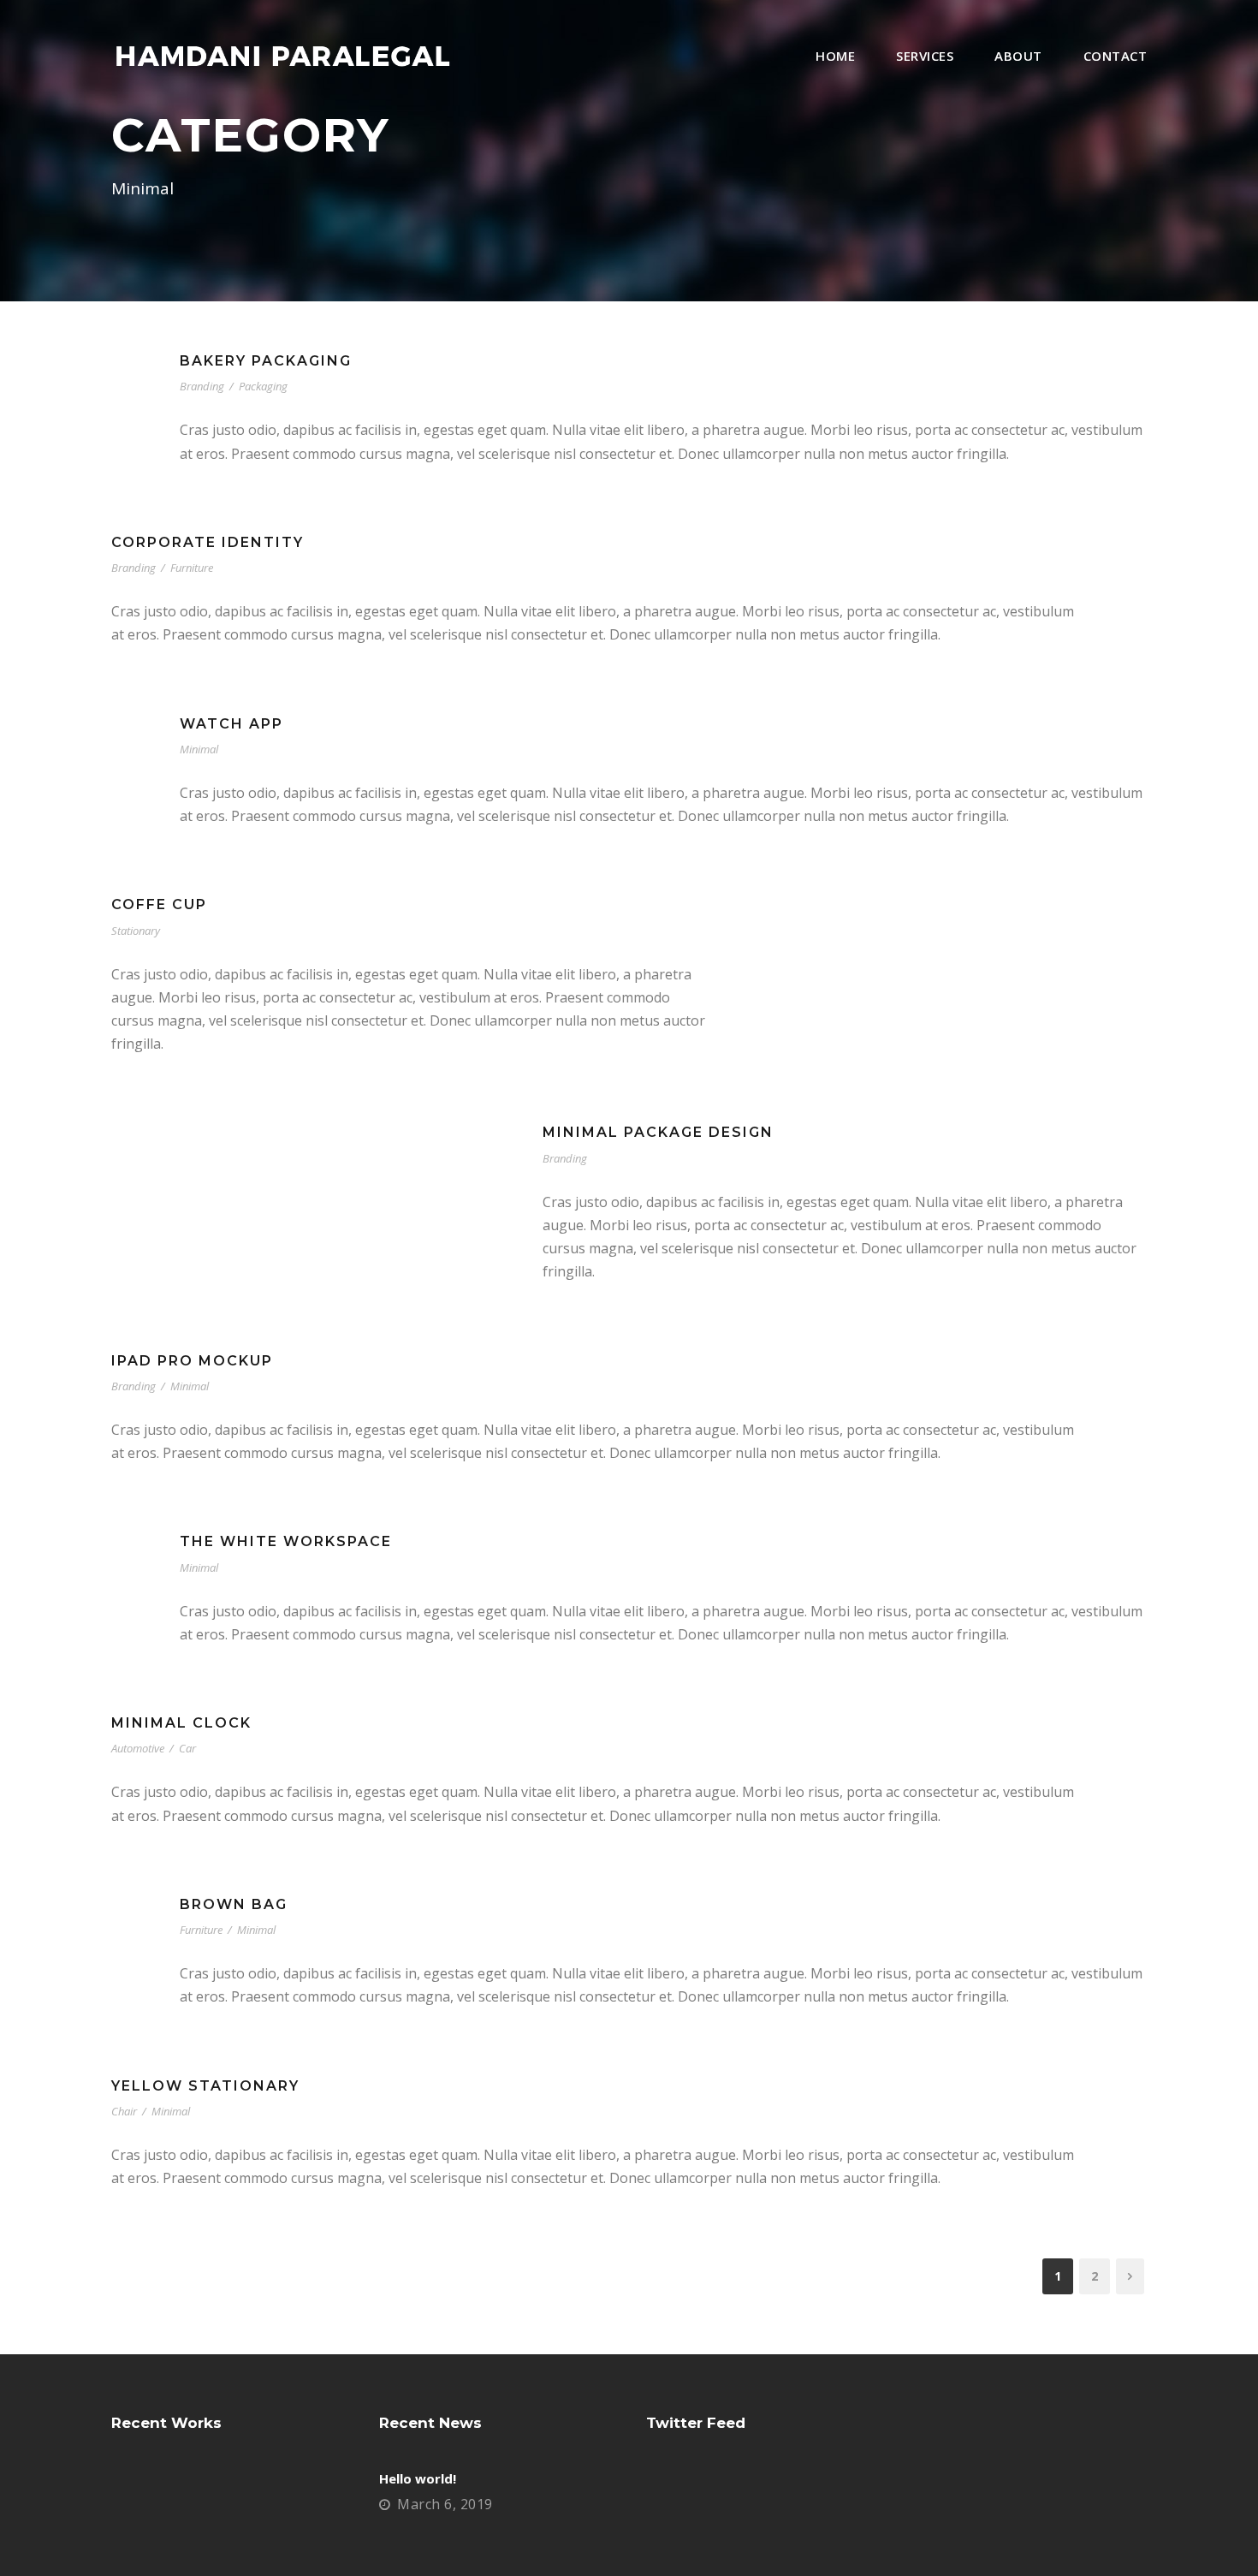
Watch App (231, 724)
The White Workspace (286, 1541)
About (1018, 56)
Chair (124, 2111)
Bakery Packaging (266, 361)
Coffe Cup (159, 904)
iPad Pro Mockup (192, 1361)
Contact (1116, 56)
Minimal (199, 749)
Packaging (263, 386)
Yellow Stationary (205, 2086)
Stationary (136, 931)
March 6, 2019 (445, 2504)
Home (835, 56)
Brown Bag (234, 1904)
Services (925, 56)
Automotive (138, 1748)
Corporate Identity (208, 542)
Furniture (192, 568)
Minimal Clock (181, 1723)
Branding (202, 386)
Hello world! (418, 2478)
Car (187, 1748)
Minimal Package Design (658, 1132)
